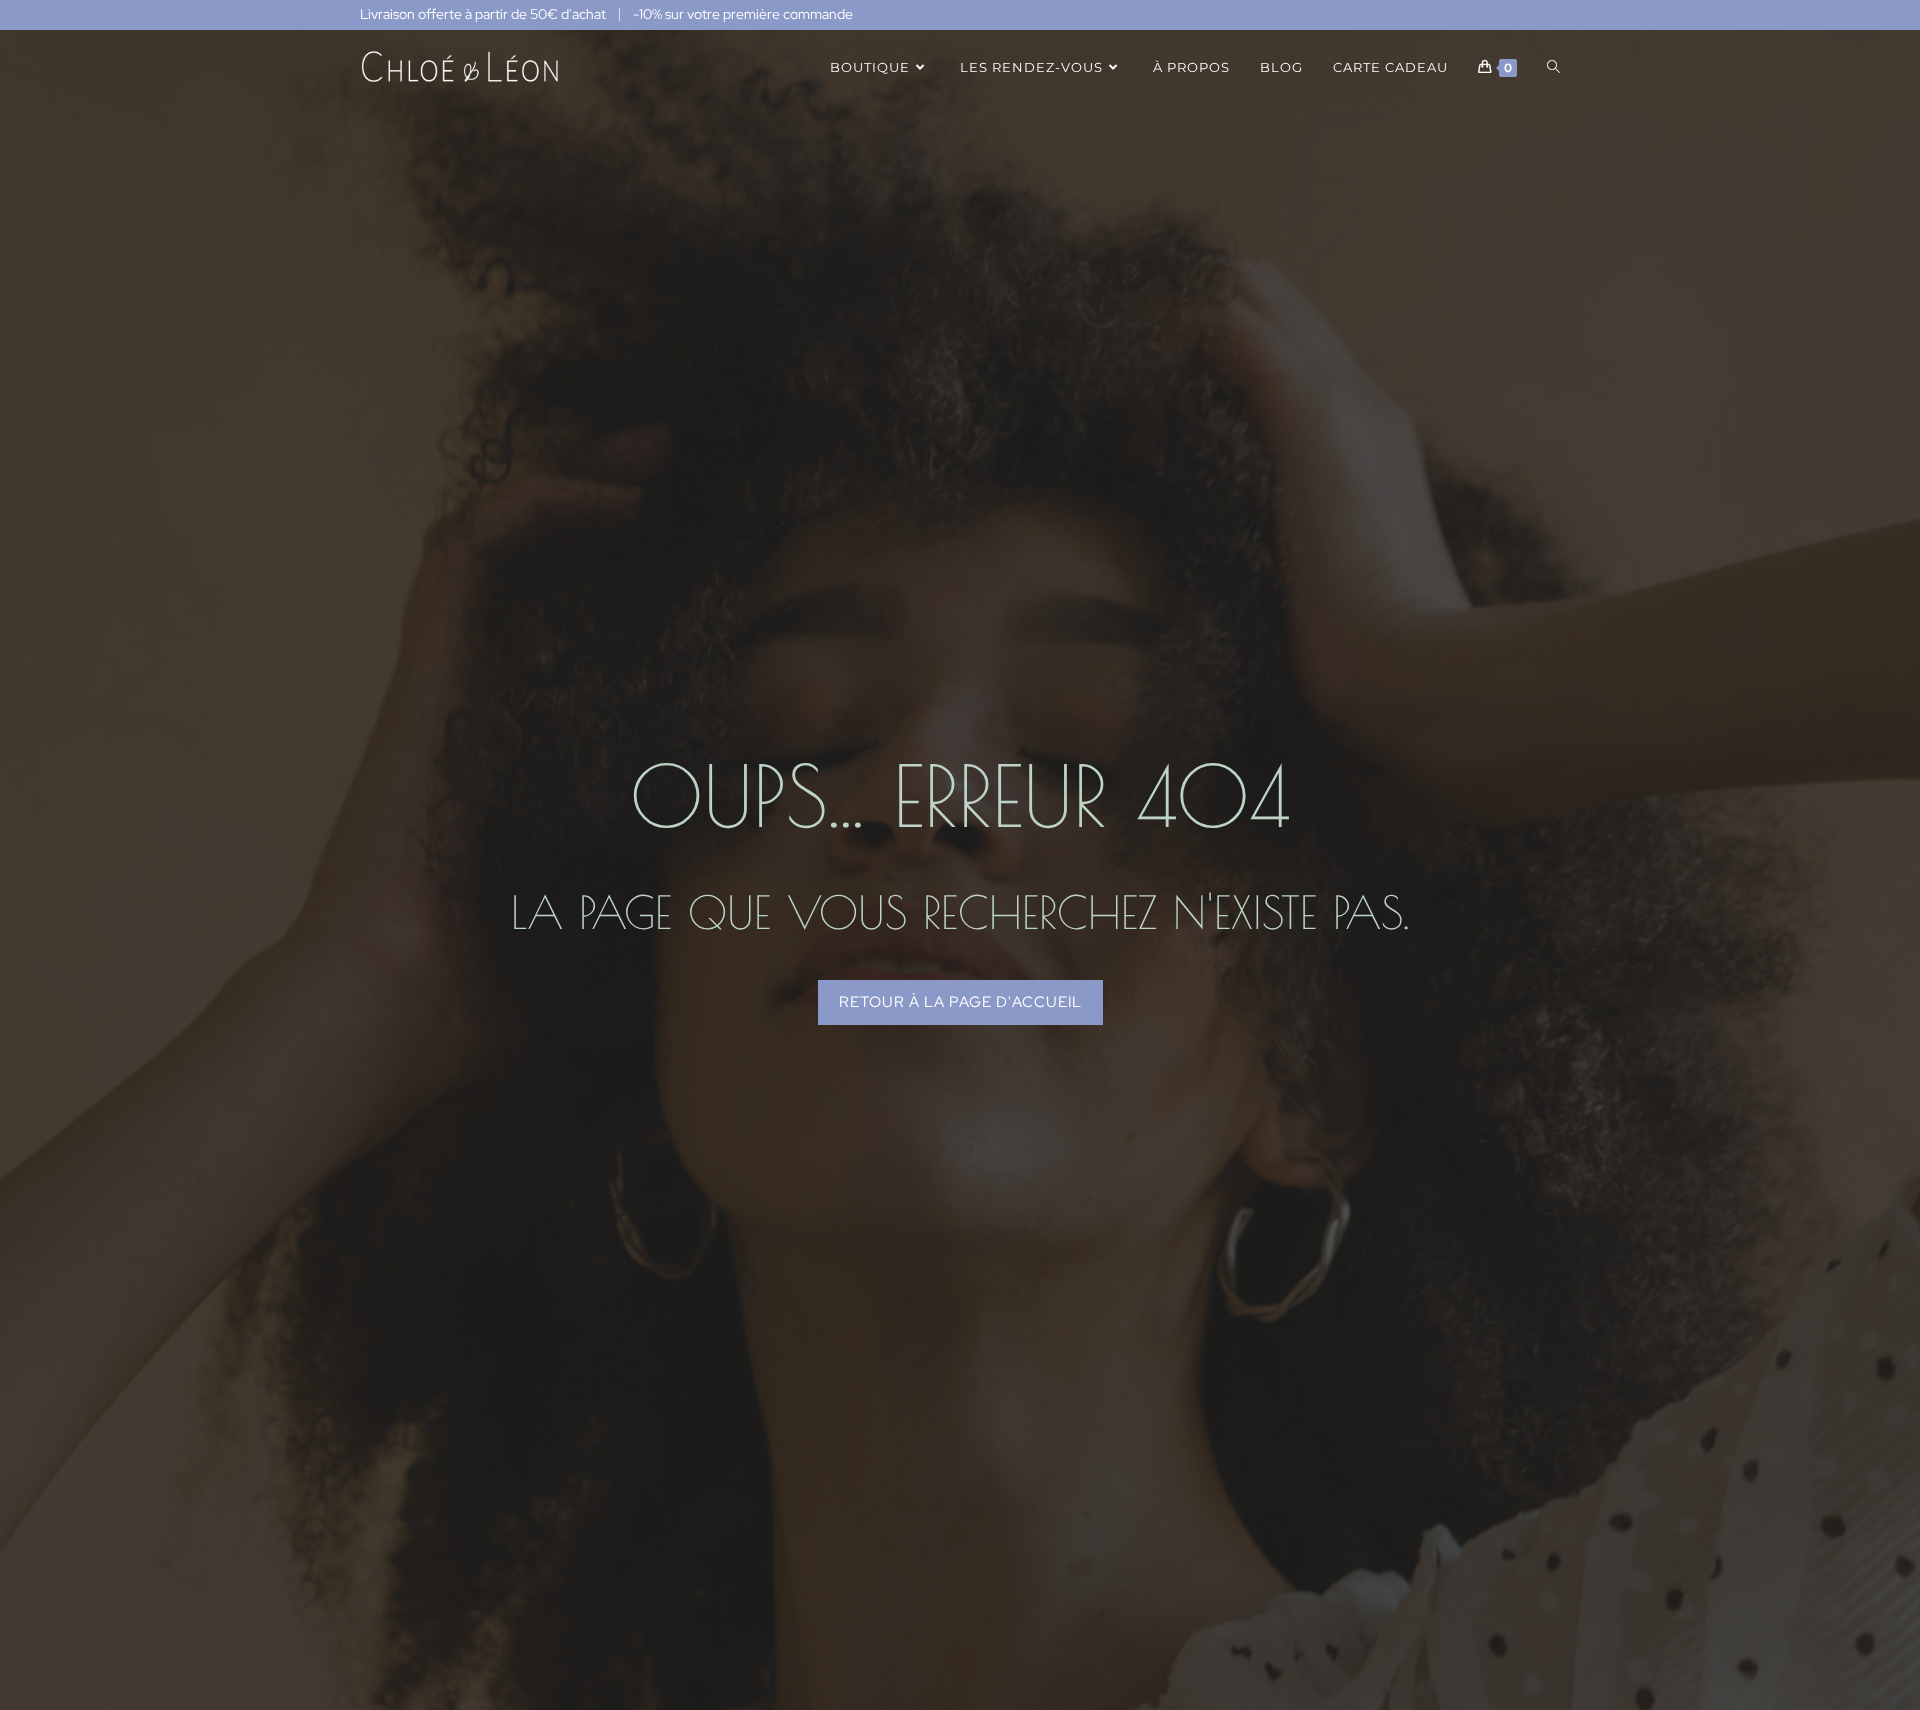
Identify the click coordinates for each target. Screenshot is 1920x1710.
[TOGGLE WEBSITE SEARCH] (1553, 67)
